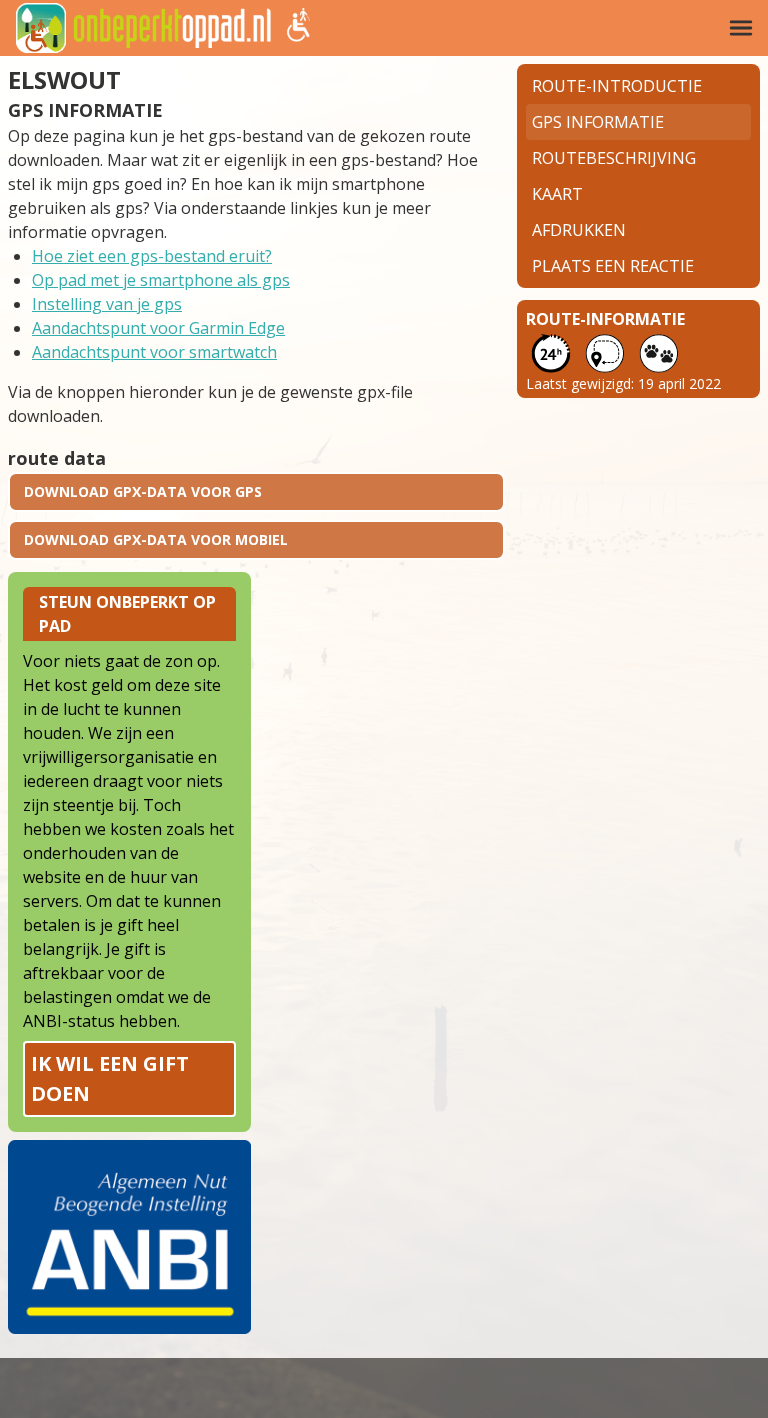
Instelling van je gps (107, 304)
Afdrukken (579, 230)
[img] (741, 28)
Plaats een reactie (613, 266)
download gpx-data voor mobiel (156, 539)
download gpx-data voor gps (143, 491)
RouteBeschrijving (614, 158)
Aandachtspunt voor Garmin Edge (158, 328)
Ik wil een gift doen (110, 1078)
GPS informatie (598, 122)
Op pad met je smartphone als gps (161, 280)
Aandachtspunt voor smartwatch (154, 352)
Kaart (557, 194)
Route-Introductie (617, 86)
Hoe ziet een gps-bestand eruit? (152, 256)
